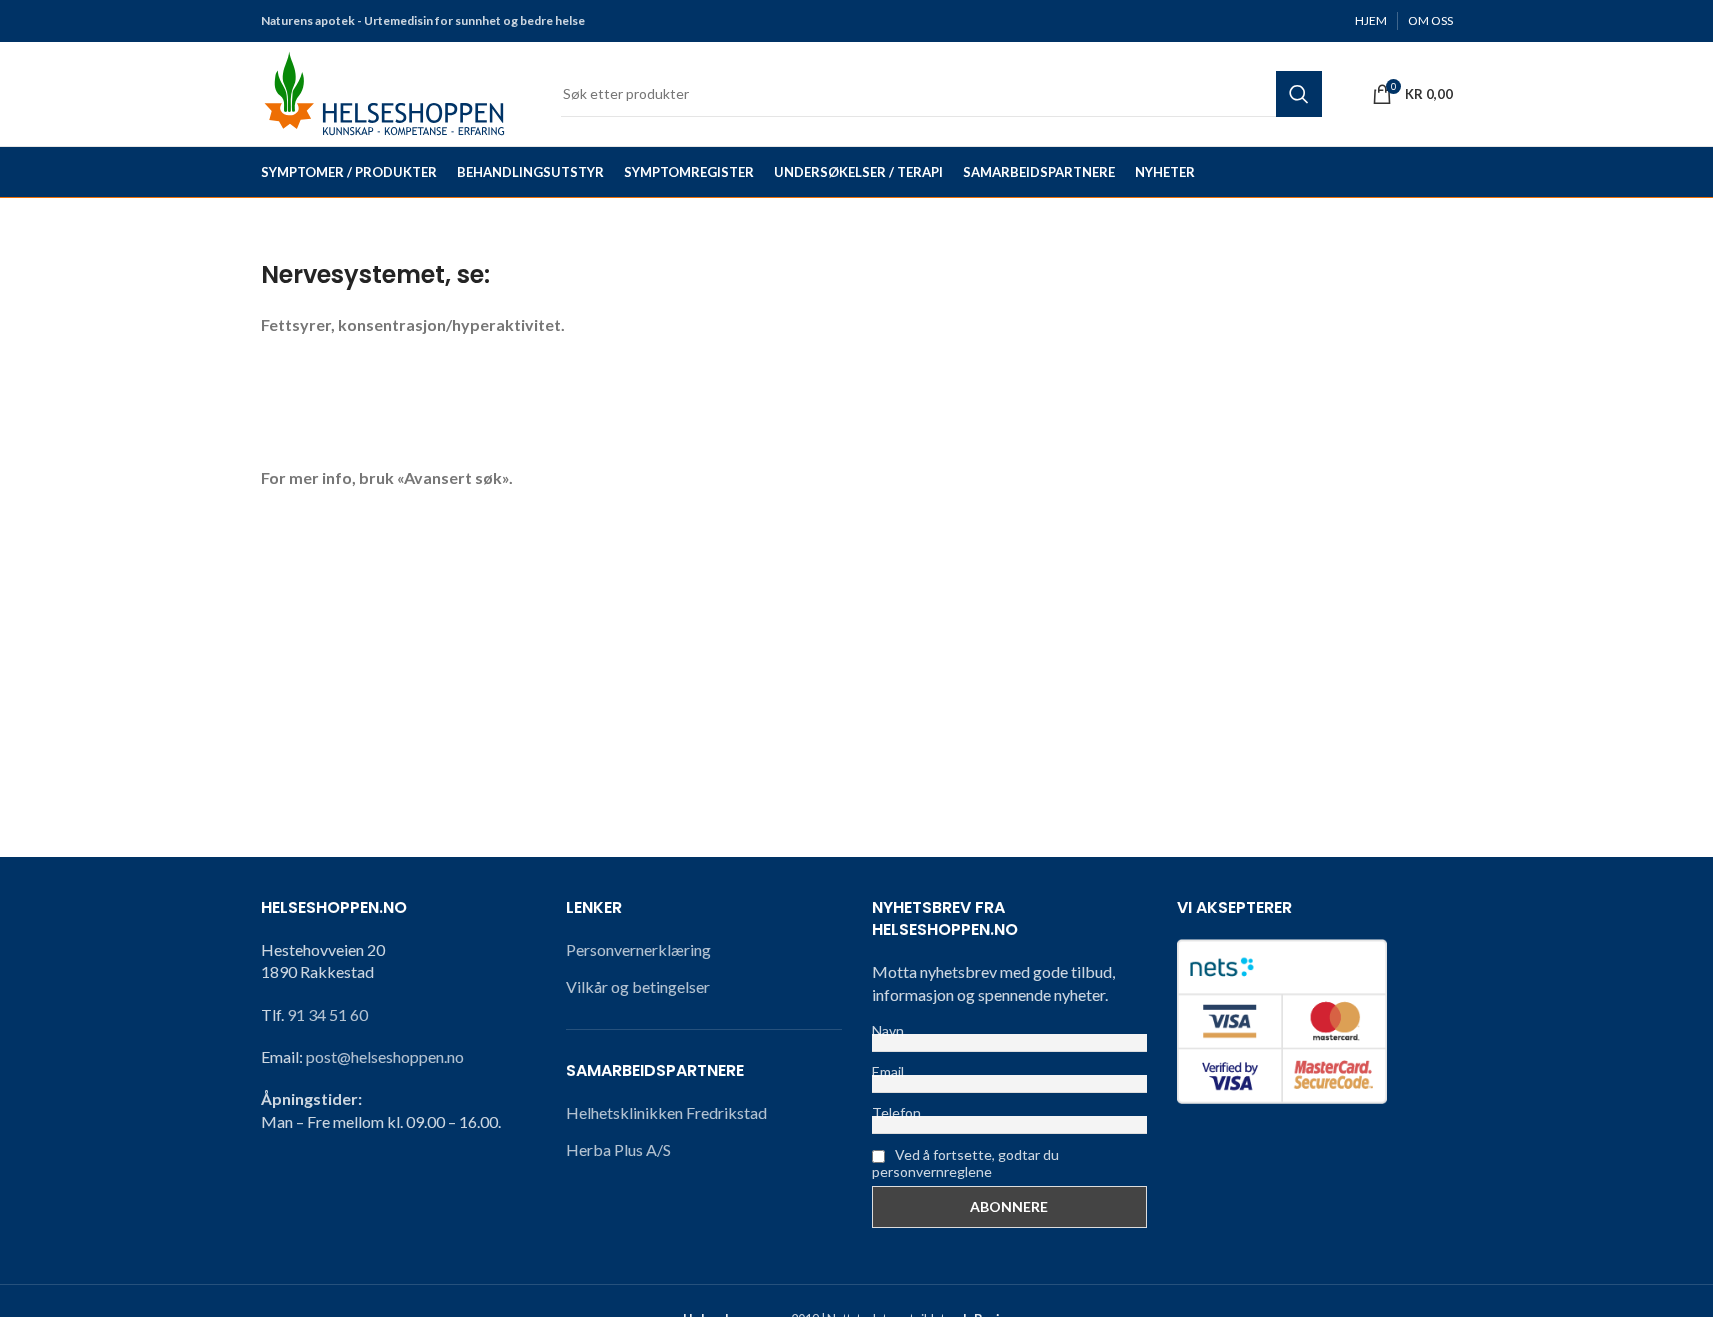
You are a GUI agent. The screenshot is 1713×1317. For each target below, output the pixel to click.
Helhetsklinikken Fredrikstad (666, 1112)
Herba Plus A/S (618, 1149)
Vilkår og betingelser (638, 986)
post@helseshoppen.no (385, 1056)
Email (888, 1071)
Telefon (896, 1112)
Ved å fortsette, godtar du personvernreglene (965, 1163)
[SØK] (1299, 94)
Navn (888, 1030)
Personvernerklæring (638, 949)
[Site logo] (386, 91)
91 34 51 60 (327, 1014)
